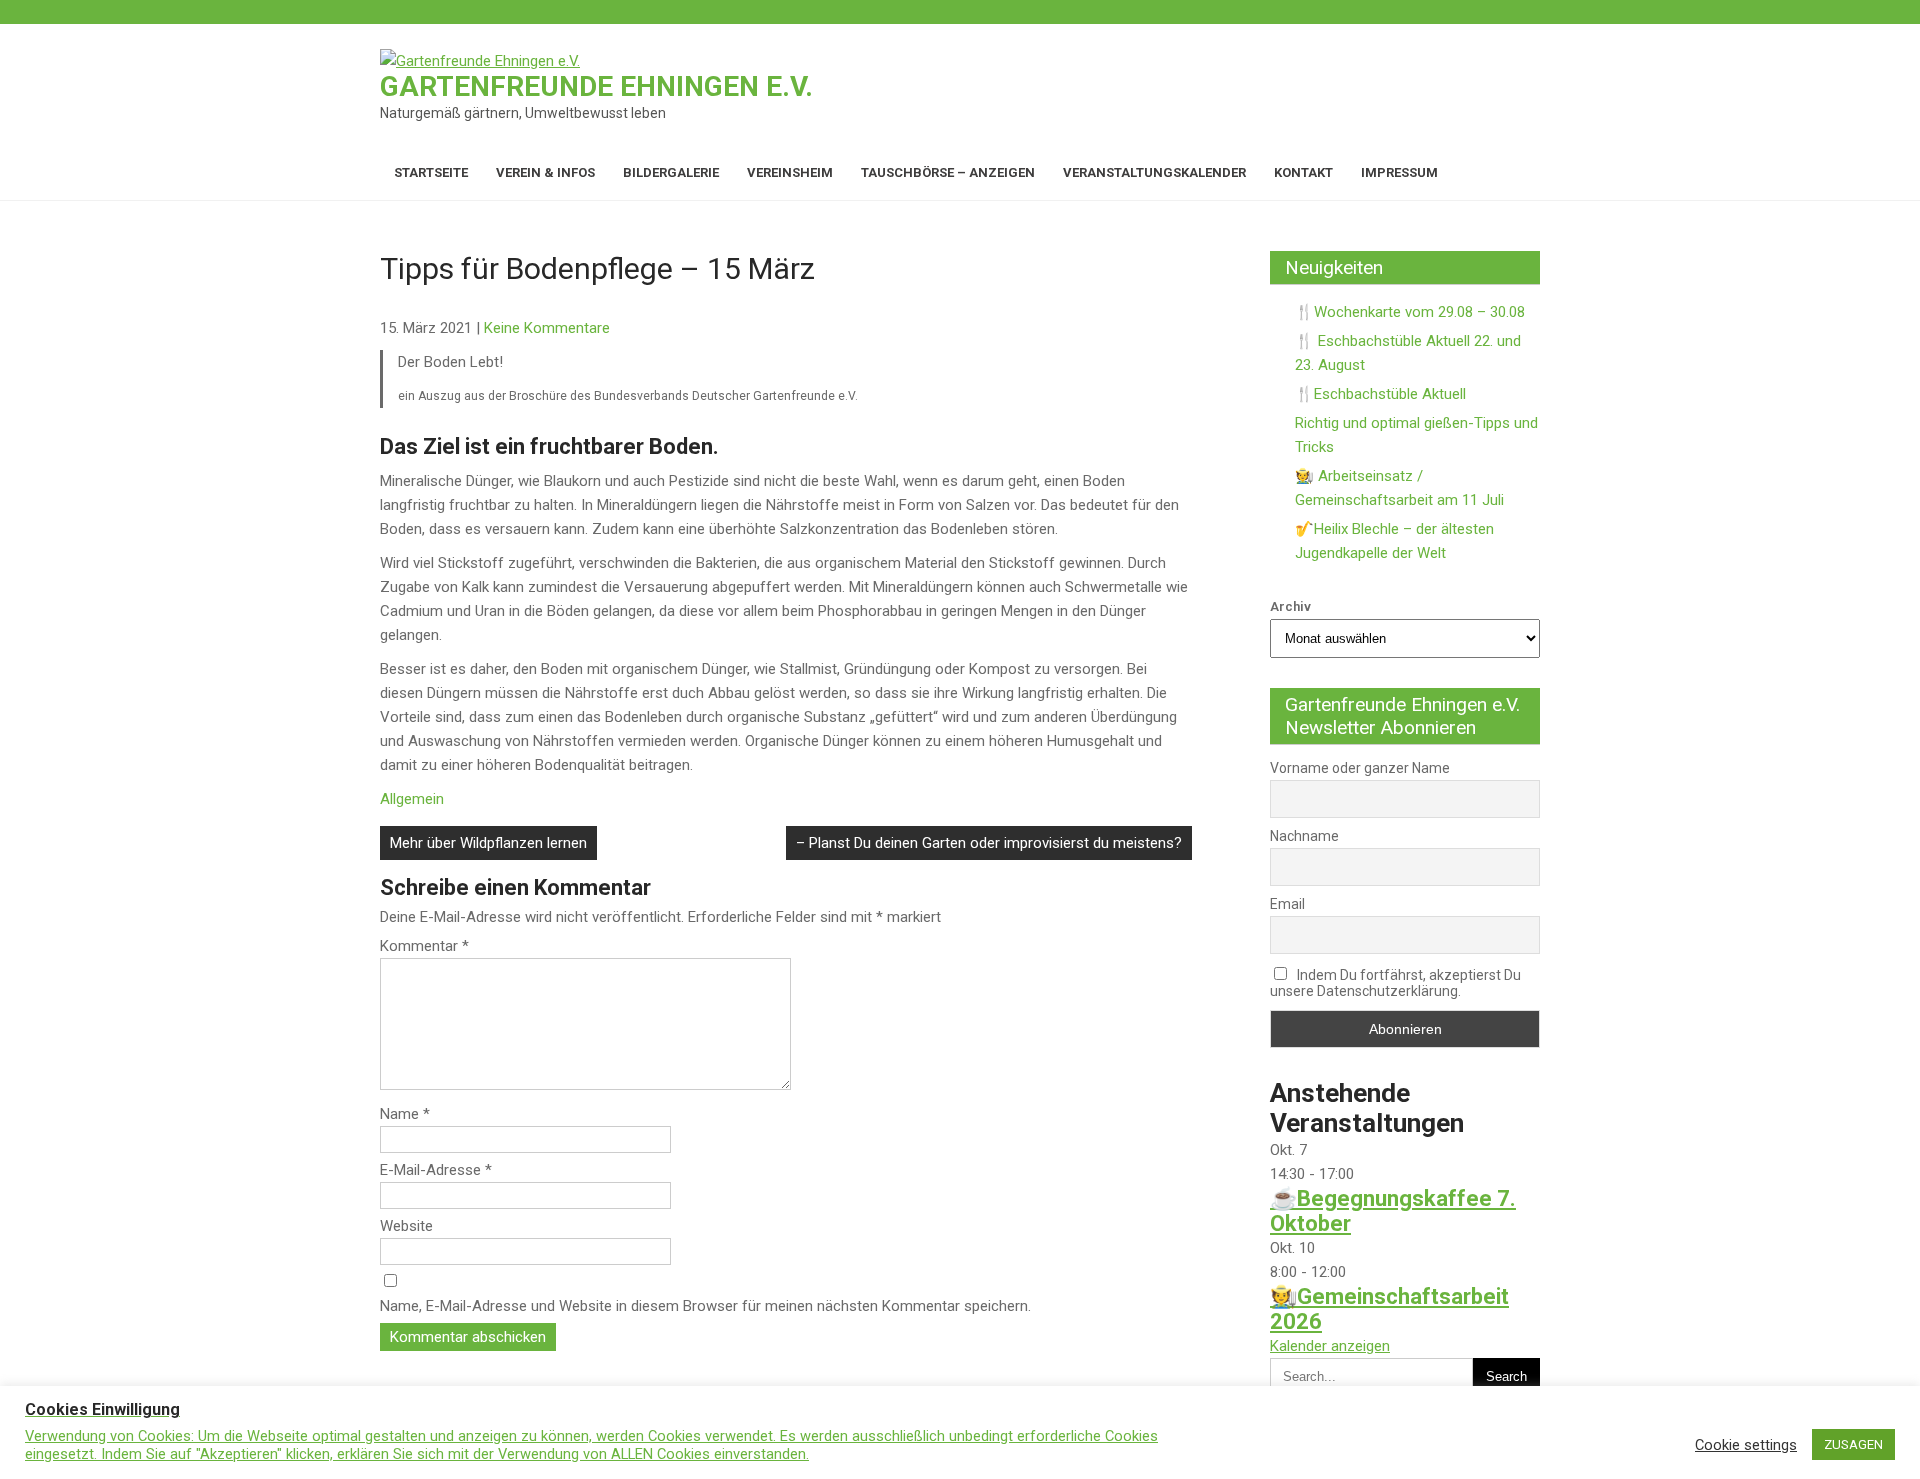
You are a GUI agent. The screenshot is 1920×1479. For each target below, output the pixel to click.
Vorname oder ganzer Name (1360, 768)
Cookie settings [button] (1746, 1445)
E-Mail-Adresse (436, 1170)
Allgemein (412, 799)
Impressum (1399, 172)
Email (1287, 904)
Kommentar (424, 946)
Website (406, 1226)
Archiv (1290, 606)
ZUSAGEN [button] (1853, 1444)
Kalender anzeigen (1330, 1346)
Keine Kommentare (547, 328)
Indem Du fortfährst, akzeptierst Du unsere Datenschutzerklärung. (1395, 983)
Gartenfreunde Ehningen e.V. (596, 86)
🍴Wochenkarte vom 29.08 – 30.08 (1410, 312)
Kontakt (1303, 172)
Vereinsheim (790, 172)
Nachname (1304, 836)
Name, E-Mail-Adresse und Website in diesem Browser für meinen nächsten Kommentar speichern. (705, 1306)
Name (405, 1114)
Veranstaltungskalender (1154, 172)
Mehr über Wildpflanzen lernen (488, 843)
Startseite (431, 172)
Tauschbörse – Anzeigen (948, 172)
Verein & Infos (545, 172)
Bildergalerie (671, 172)
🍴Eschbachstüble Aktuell (1380, 394)
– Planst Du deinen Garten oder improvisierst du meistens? (989, 843)
